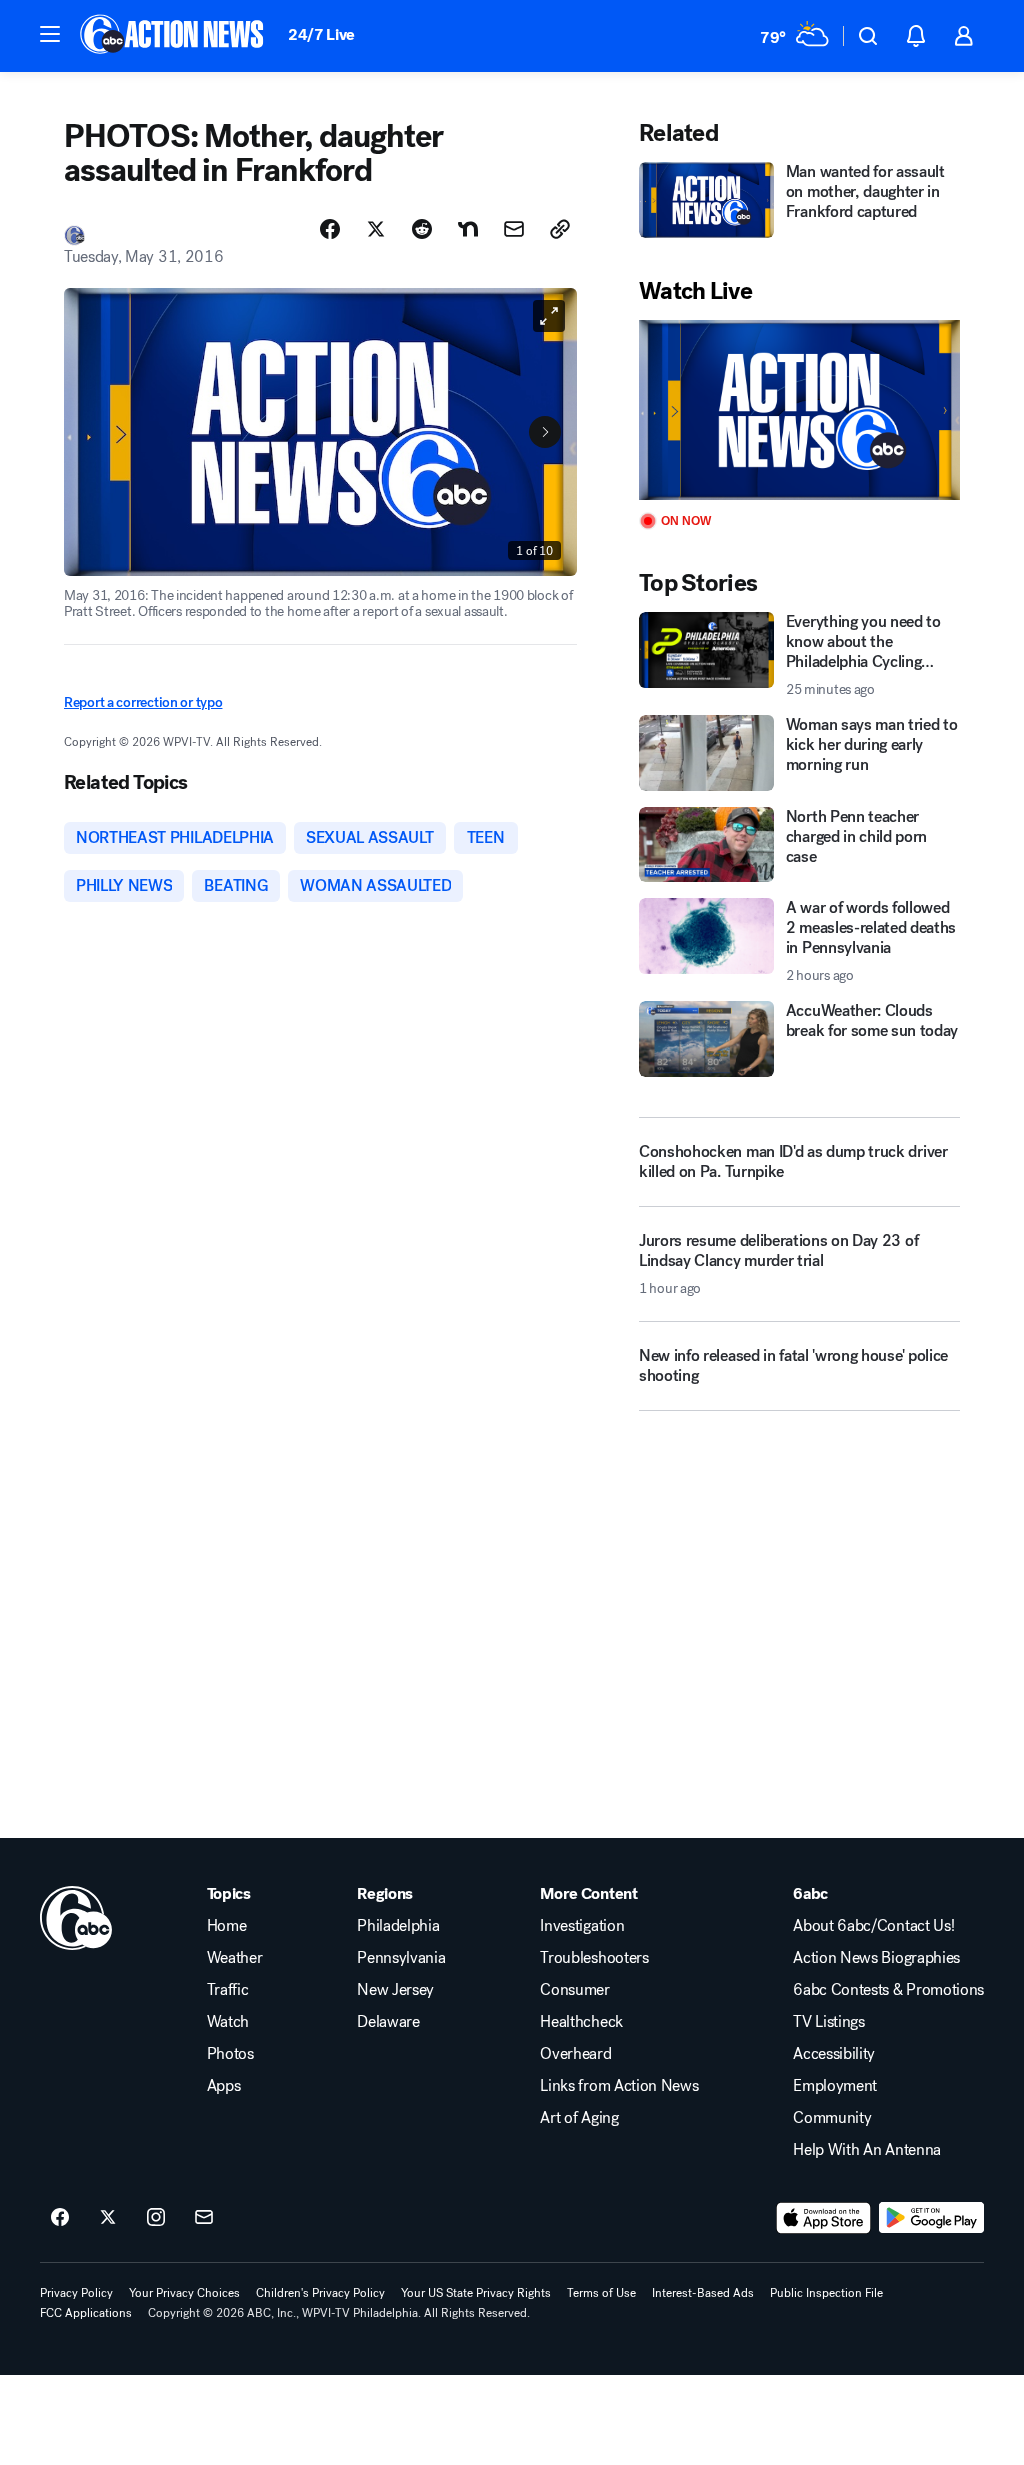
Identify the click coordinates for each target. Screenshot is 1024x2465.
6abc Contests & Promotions (888, 1990)
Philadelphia (398, 1926)
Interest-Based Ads (703, 2293)
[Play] (799, 410)
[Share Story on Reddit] (422, 229)
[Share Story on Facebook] (330, 229)
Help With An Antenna (867, 2150)
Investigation (582, 1926)
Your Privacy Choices (184, 2293)
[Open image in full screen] (549, 316)
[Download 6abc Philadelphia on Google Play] (931, 2218)
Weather (235, 1958)
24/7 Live (321, 34)
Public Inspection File (826, 2293)
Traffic (228, 1990)
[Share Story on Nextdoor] (468, 229)
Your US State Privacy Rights (476, 2293)
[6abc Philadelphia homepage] (173, 36)
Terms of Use (601, 2293)
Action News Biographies (876, 1958)
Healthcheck (581, 2022)
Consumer (574, 1990)
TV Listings (828, 2022)
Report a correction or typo (143, 702)
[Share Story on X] (376, 229)
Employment (835, 2086)
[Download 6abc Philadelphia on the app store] (824, 2218)
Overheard (575, 2054)
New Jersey (395, 1990)
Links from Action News (619, 2086)
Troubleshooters (594, 1958)
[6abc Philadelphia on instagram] (156, 2218)
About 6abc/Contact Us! (873, 1926)
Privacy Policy (76, 2293)
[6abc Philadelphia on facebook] (60, 2218)
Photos (230, 2054)
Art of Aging (579, 2118)
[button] (50, 34)
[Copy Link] (560, 229)
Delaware (388, 2022)
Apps (224, 2086)
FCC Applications (86, 2313)
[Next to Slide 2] (545, 432)
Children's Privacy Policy (320, 2293)
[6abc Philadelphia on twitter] (108, 2218)
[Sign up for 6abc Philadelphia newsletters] (204, 2218)
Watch (228, 2022)
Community (832, 2118)
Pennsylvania (401, 1958)
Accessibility (834, 2054)
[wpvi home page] (76, 1918)
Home (227, 1926)
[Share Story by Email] (514, 229)
